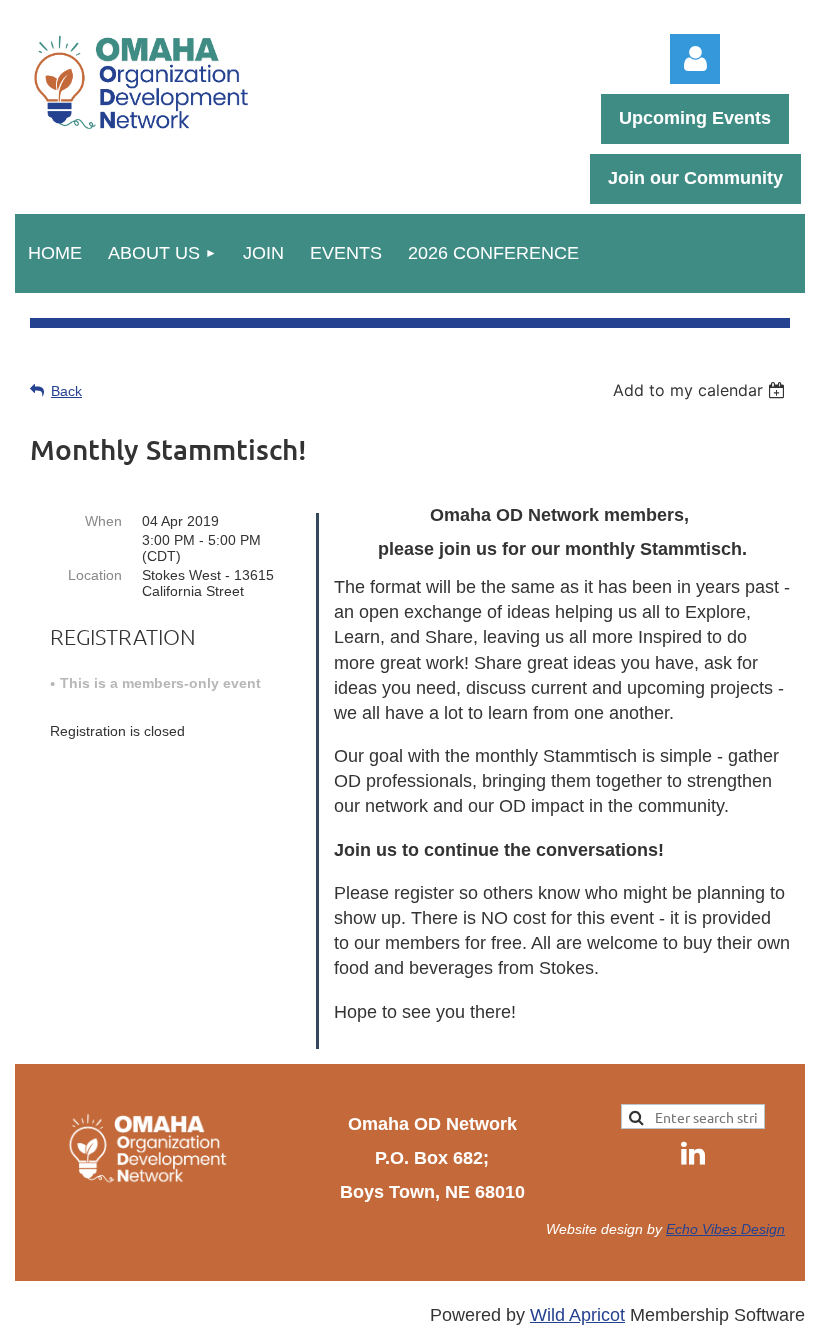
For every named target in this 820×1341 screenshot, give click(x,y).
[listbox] (701, 390)
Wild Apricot (577, 1315)
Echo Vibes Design (725, 1229)
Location (95, 575)
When (103, 521)
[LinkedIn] (693, 1153)
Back (66, 391)
